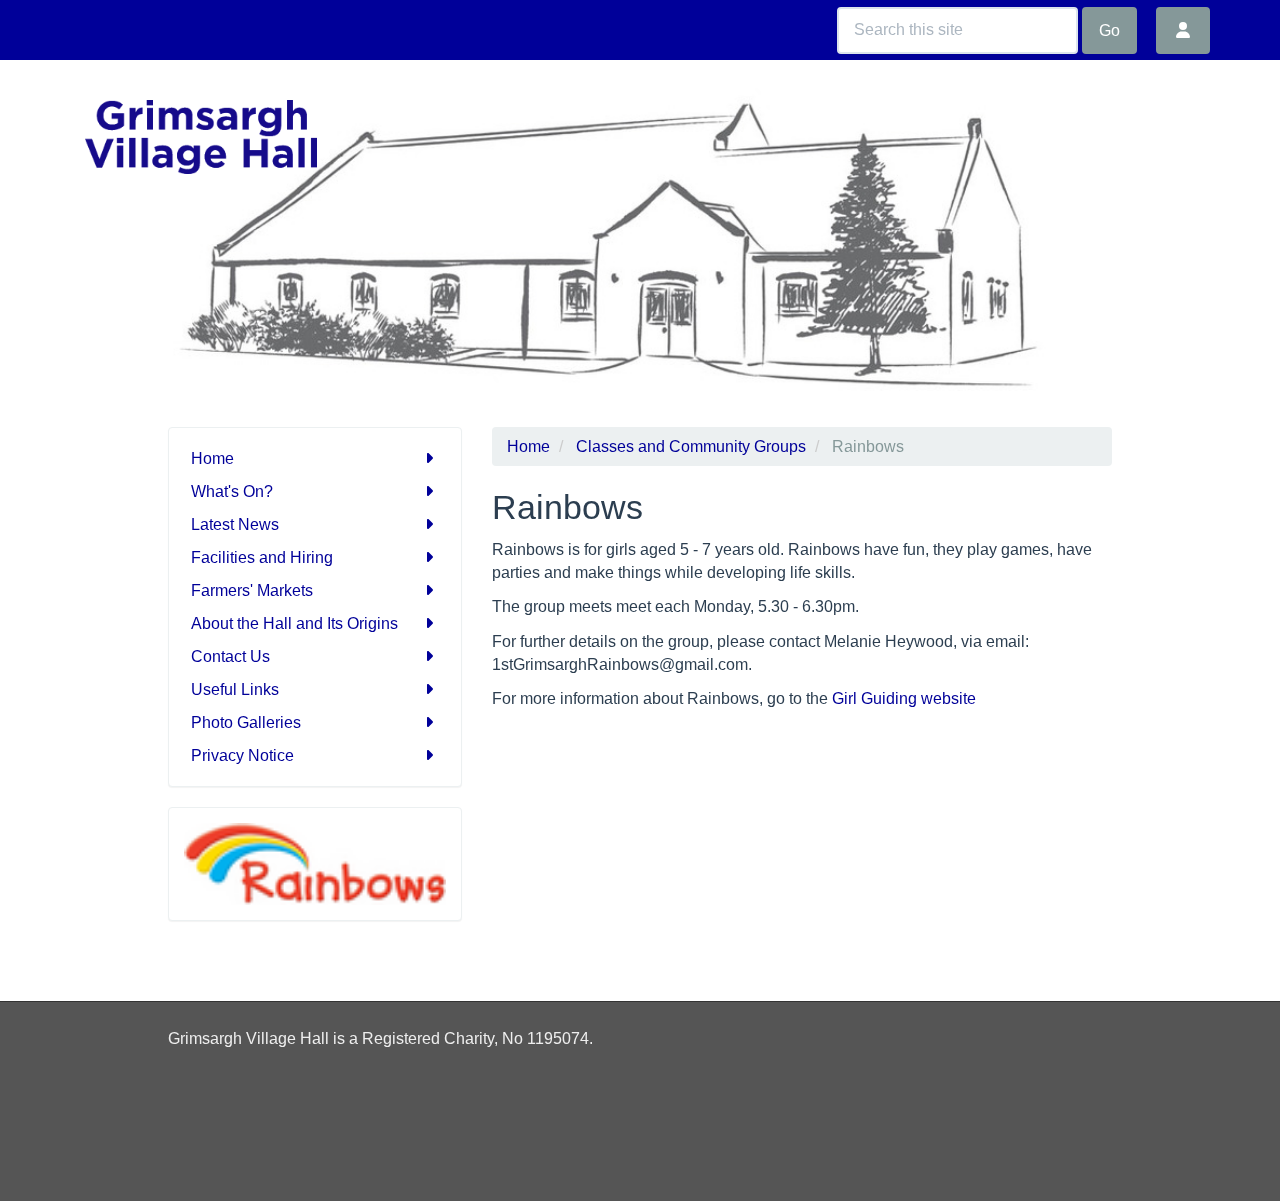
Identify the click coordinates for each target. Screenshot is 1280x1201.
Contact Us (230, 656)
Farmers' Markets (252, 590)
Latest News (235, 524)
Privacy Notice (242, 755)
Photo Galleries (246, 722)
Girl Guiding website (904, 698)
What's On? (232, 491)
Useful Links (235, 689)
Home (212, 458)
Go (1109, 30)
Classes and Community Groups (691, 446)
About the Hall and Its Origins (294, 623)
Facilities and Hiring (262, 557)
